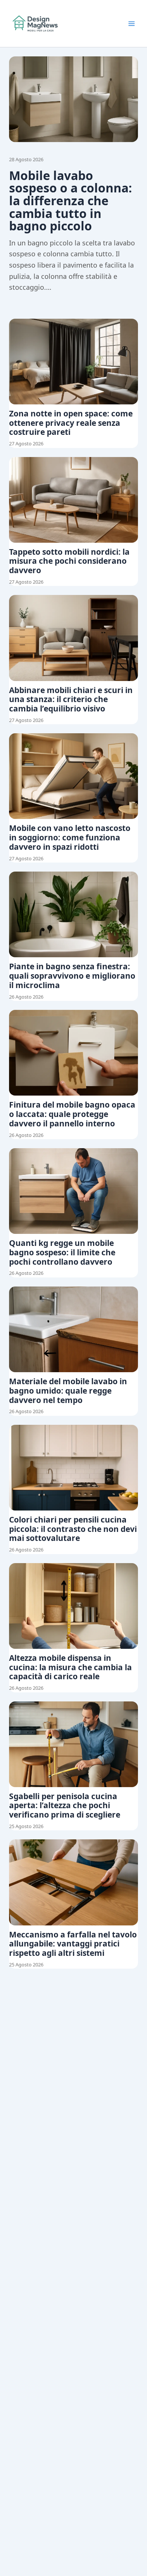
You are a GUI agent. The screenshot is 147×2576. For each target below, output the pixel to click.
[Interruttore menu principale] (132, 24)
